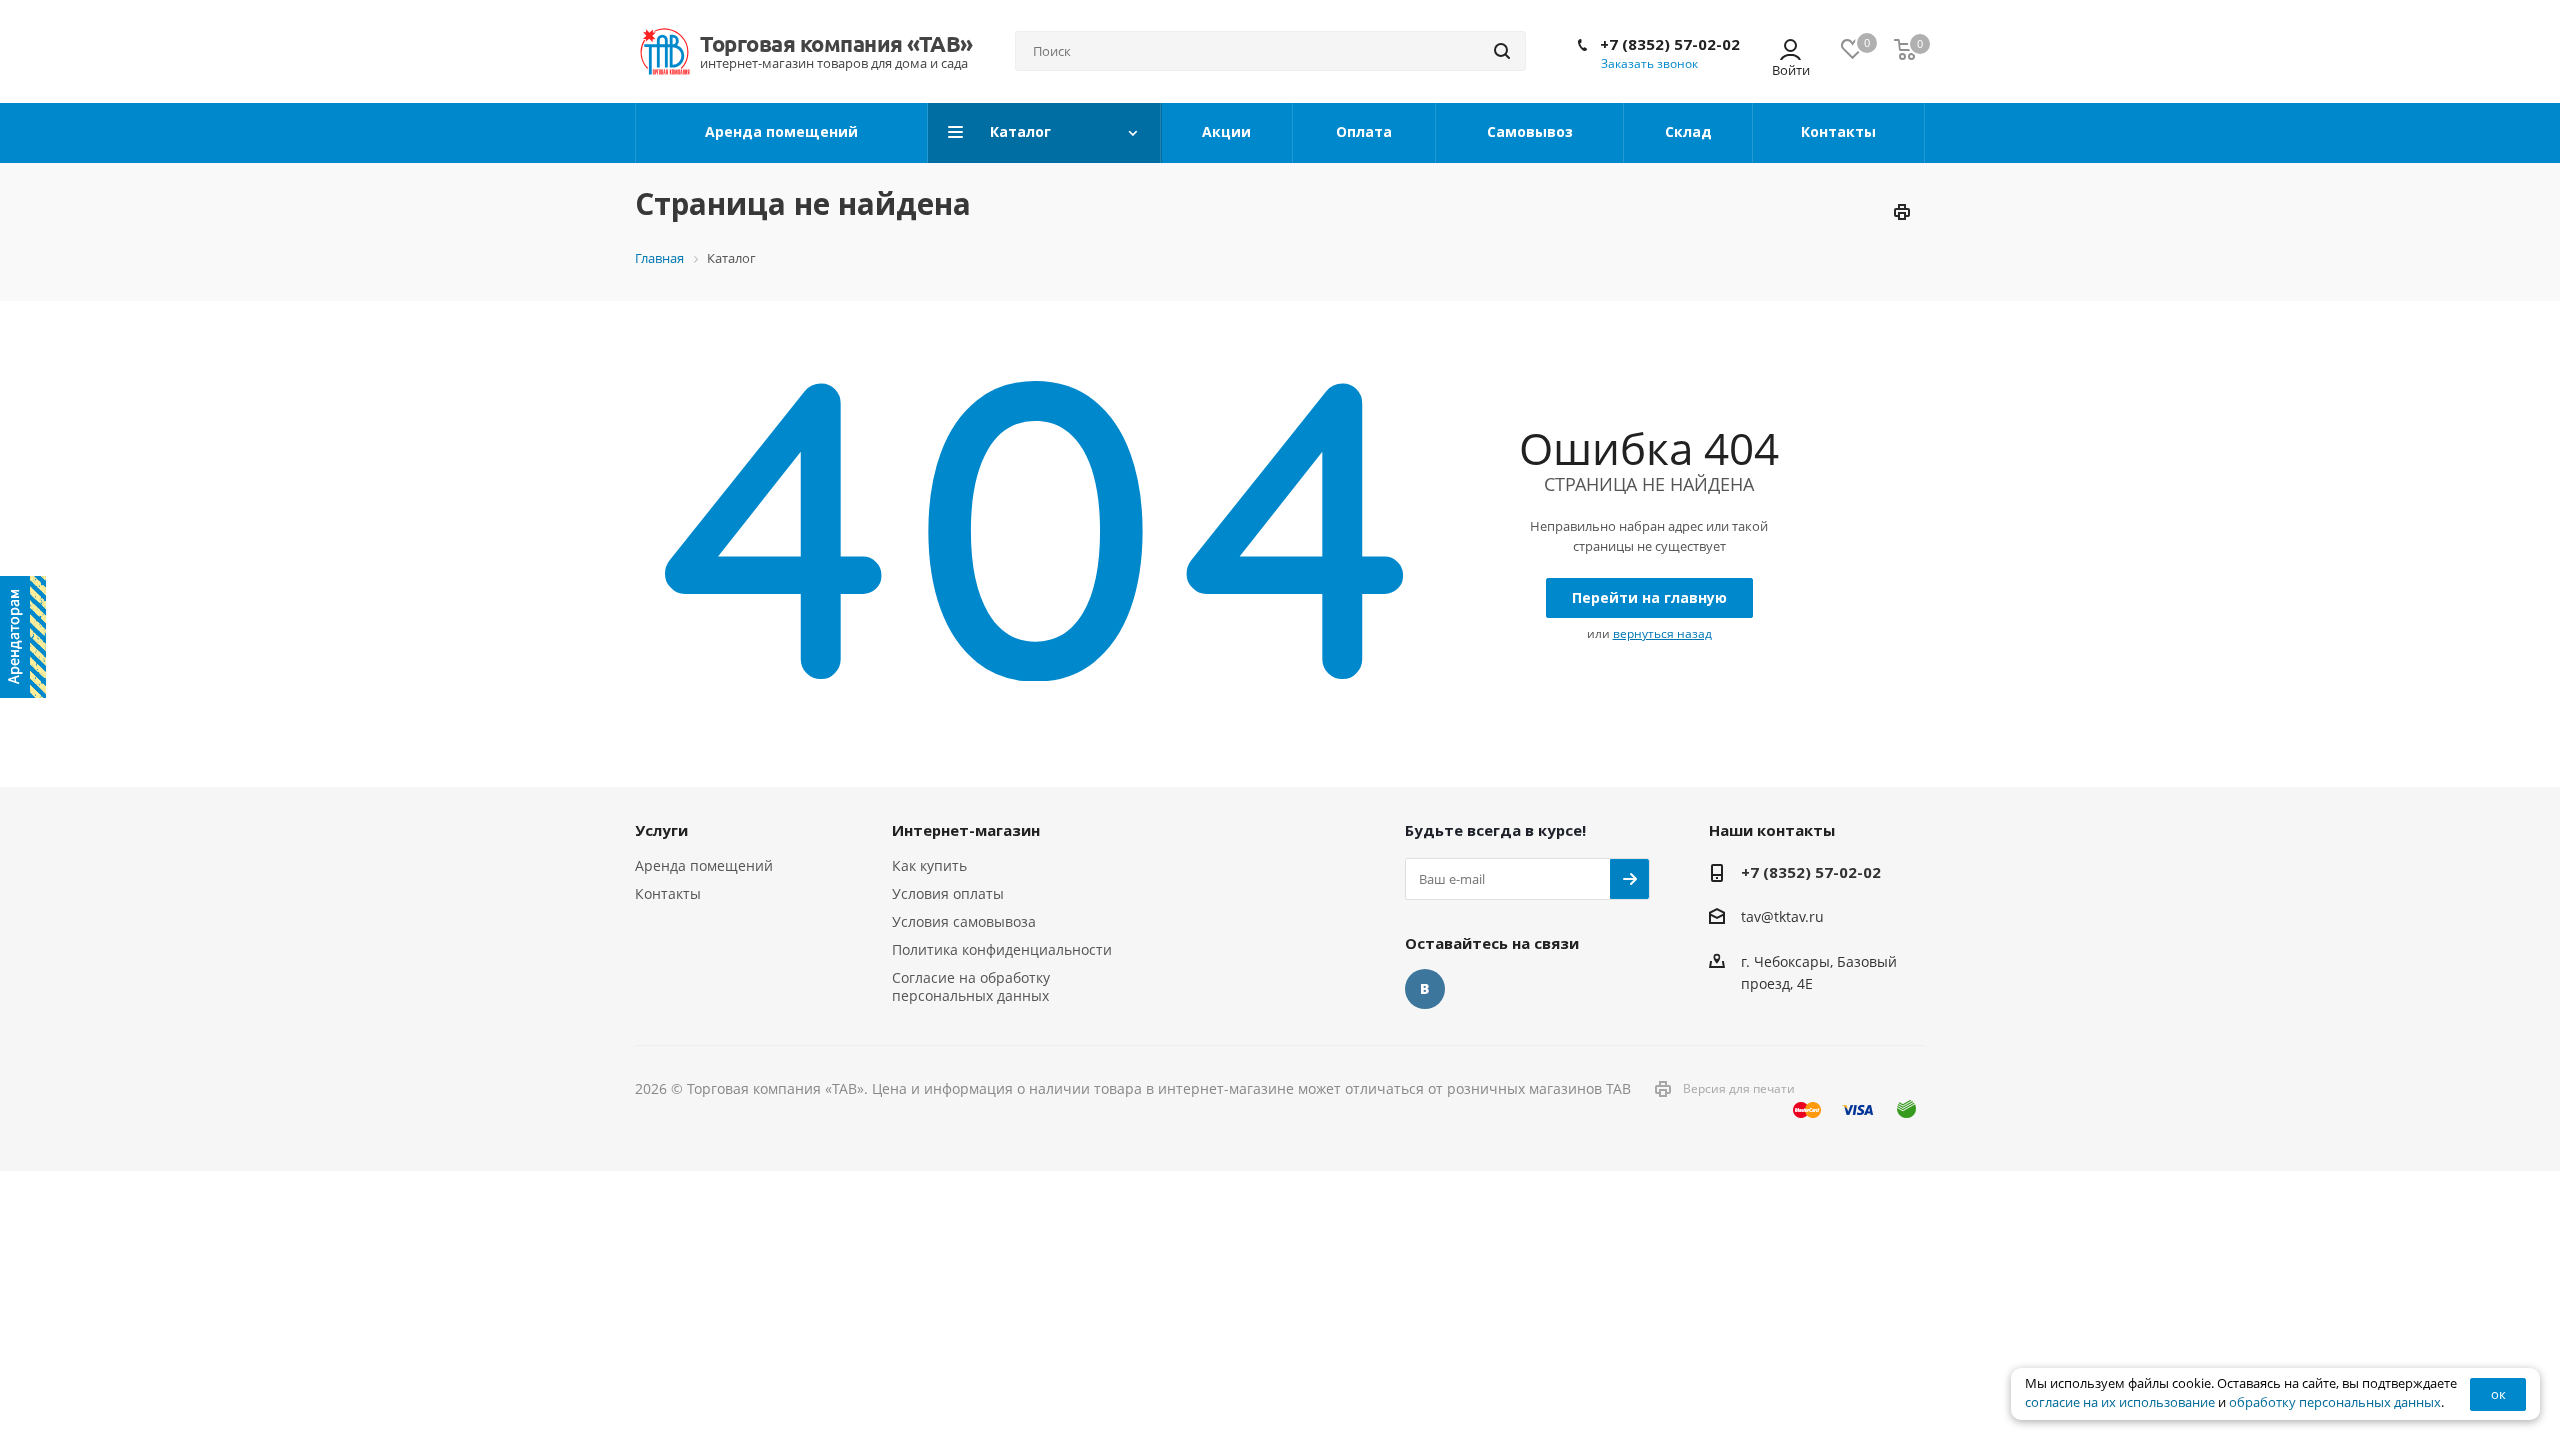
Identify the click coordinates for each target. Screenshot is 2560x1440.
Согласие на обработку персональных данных (971, 986)
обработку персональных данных (2335, 1402)
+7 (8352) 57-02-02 (1670, 44)
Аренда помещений (704, 865)
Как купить (929, 865)
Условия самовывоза (964, 921)
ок (2498, 1394)
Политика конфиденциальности (1002, 949)
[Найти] (1502, 51)
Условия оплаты (948, 893)
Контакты (668, 893)
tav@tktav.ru (1782, 917)
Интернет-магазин (966, 830)
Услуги (661, 830)
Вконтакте (1425, 989)
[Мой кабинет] (1790, 51)
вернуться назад (1662, 633)
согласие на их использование (2120, 1402)
